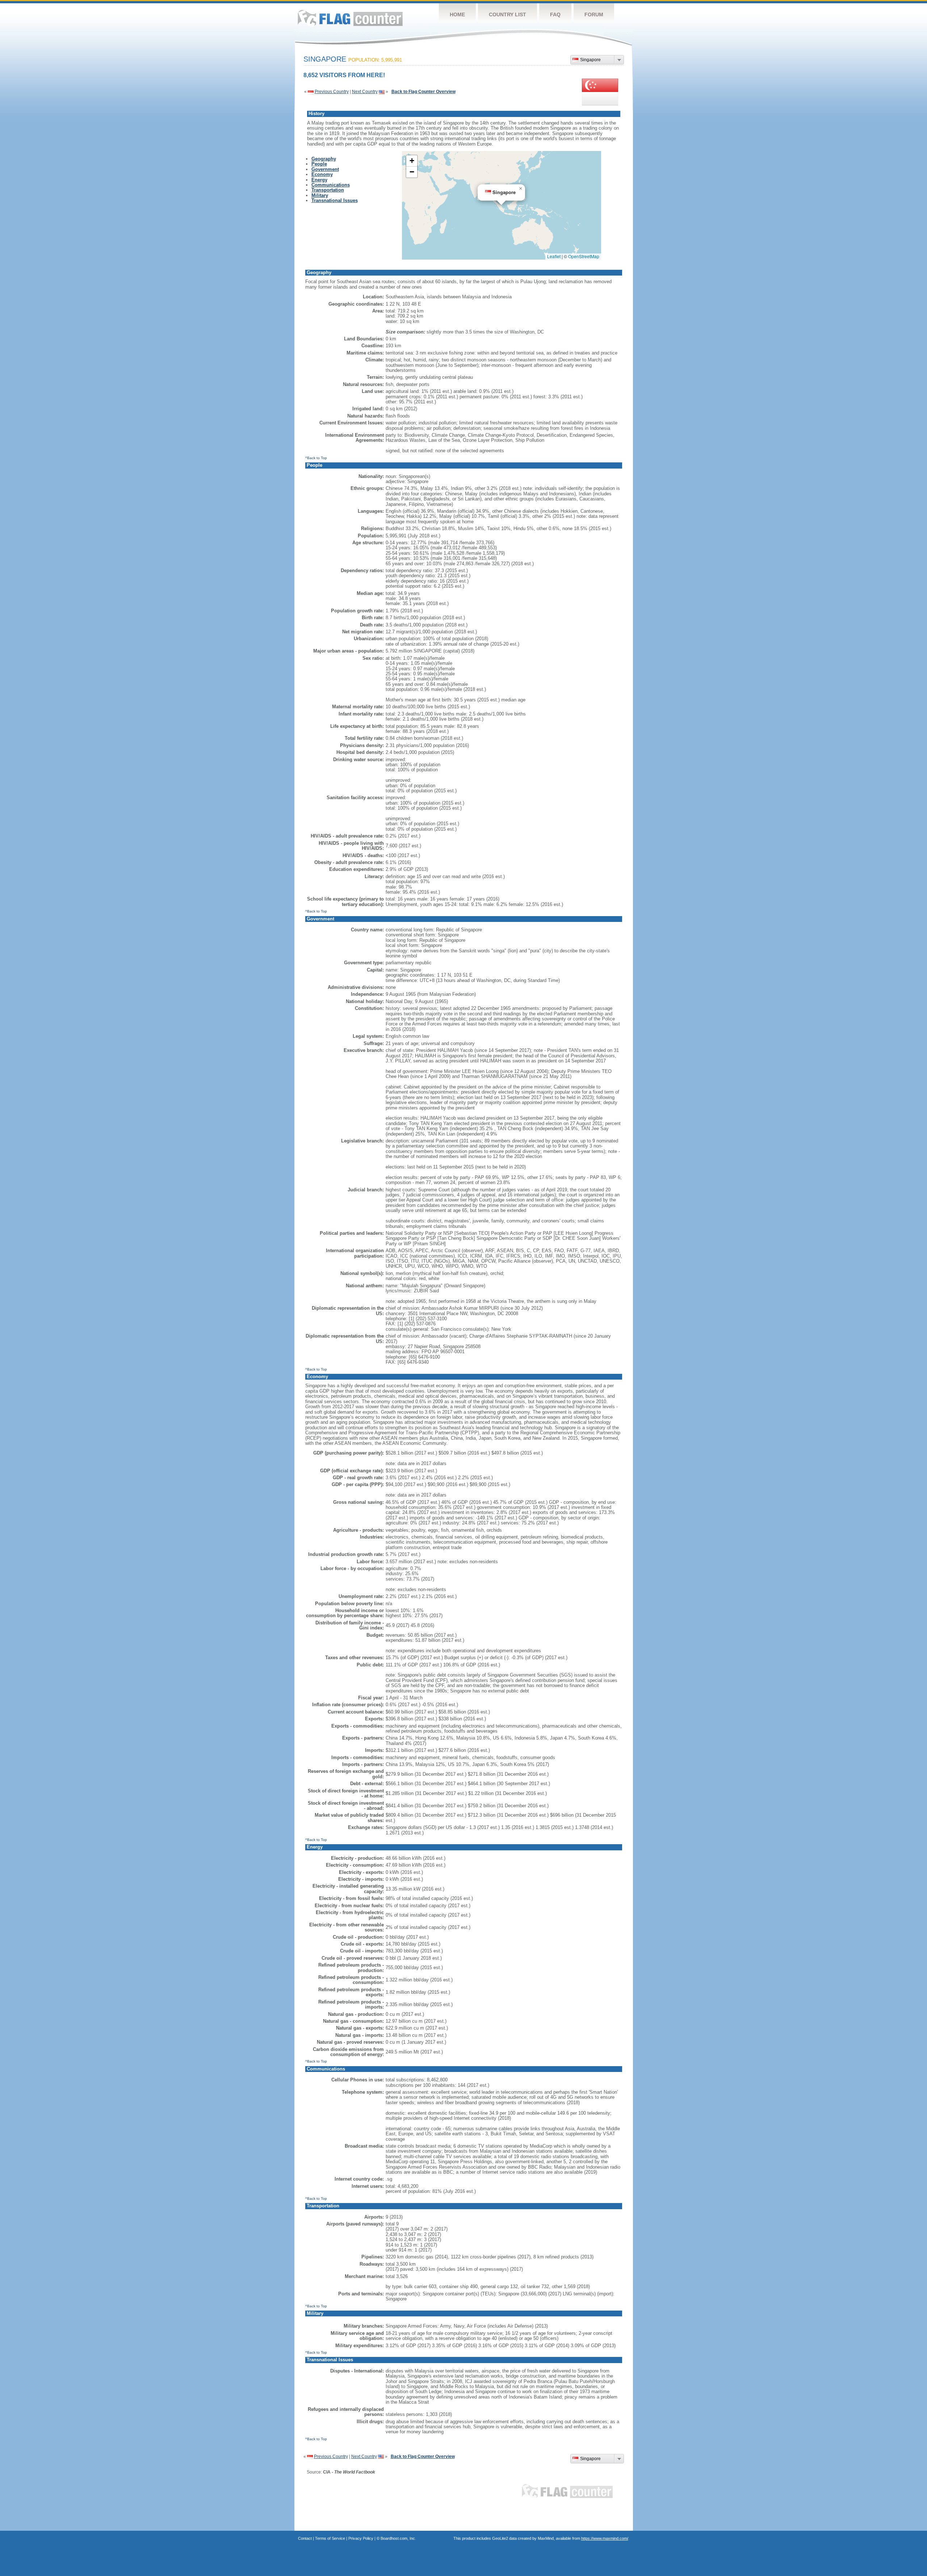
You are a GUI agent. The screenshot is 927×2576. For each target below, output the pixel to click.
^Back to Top (316, 458)
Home (457, 14)
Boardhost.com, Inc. (398, 2538)
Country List (507, 14)
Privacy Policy (361, 2538)
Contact (305, 2538)
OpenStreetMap (584, 256)
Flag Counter (350, 18)
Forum (594, 14)
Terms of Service (330, 2538)
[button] (521, 189)
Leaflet (554, 256)
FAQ (555, 14)
